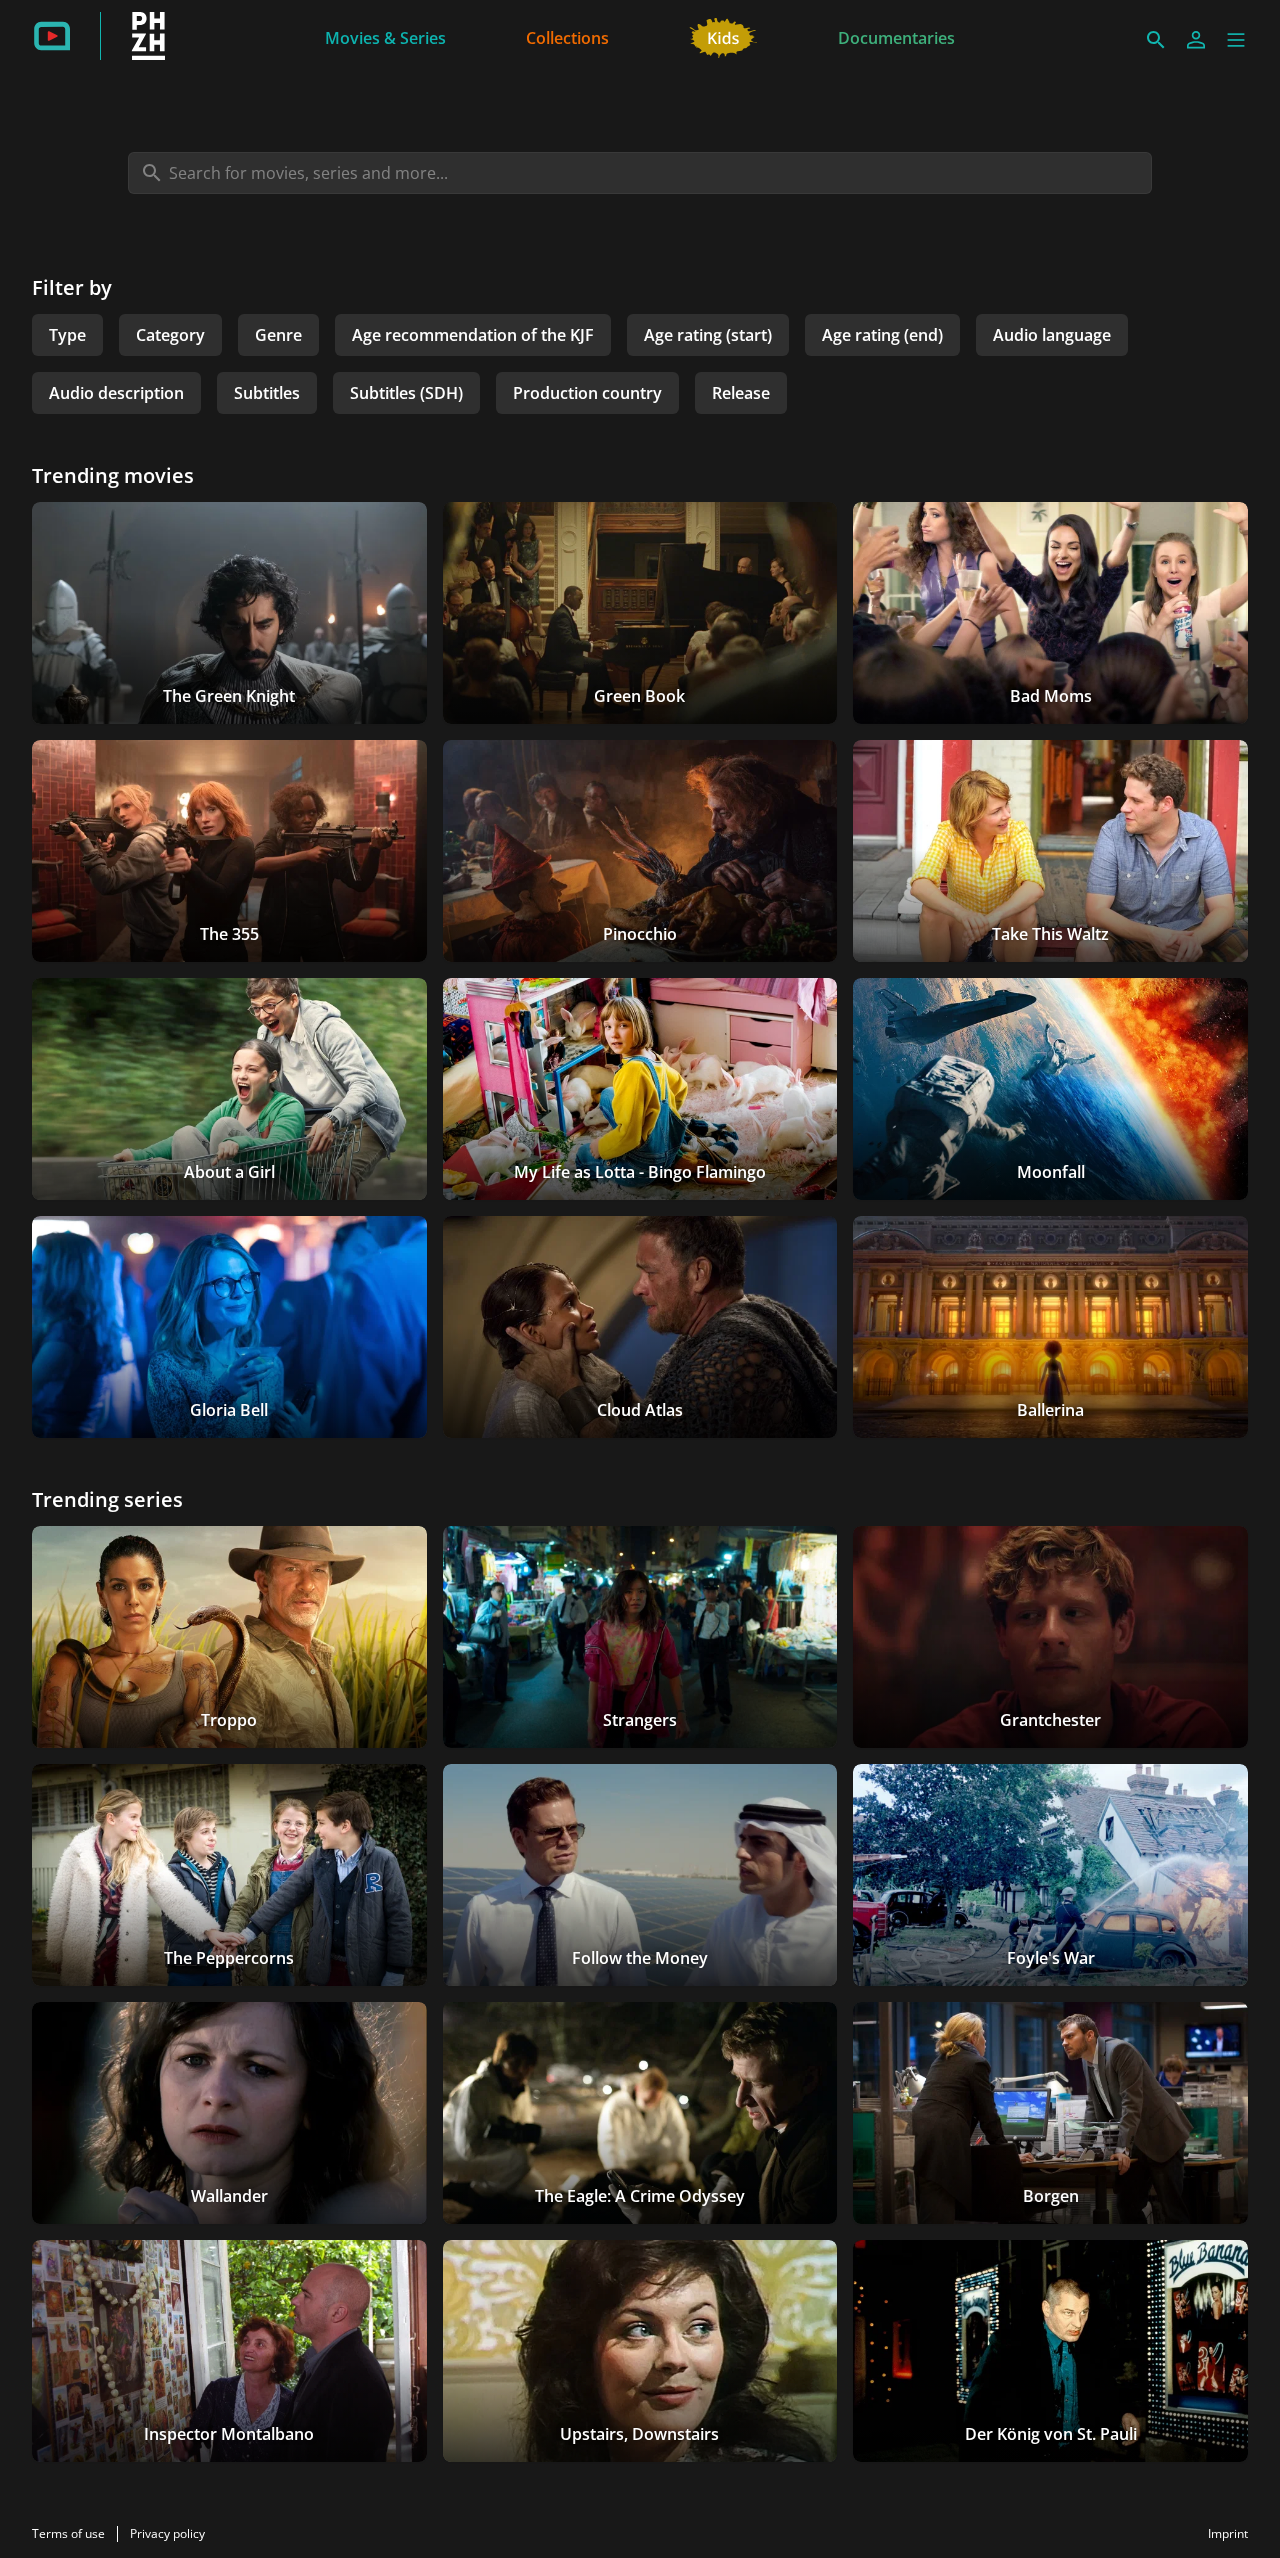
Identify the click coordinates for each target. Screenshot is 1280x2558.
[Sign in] (1196, 40)
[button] (1236, 40)
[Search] (1156, 40)
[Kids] (723, 36)
